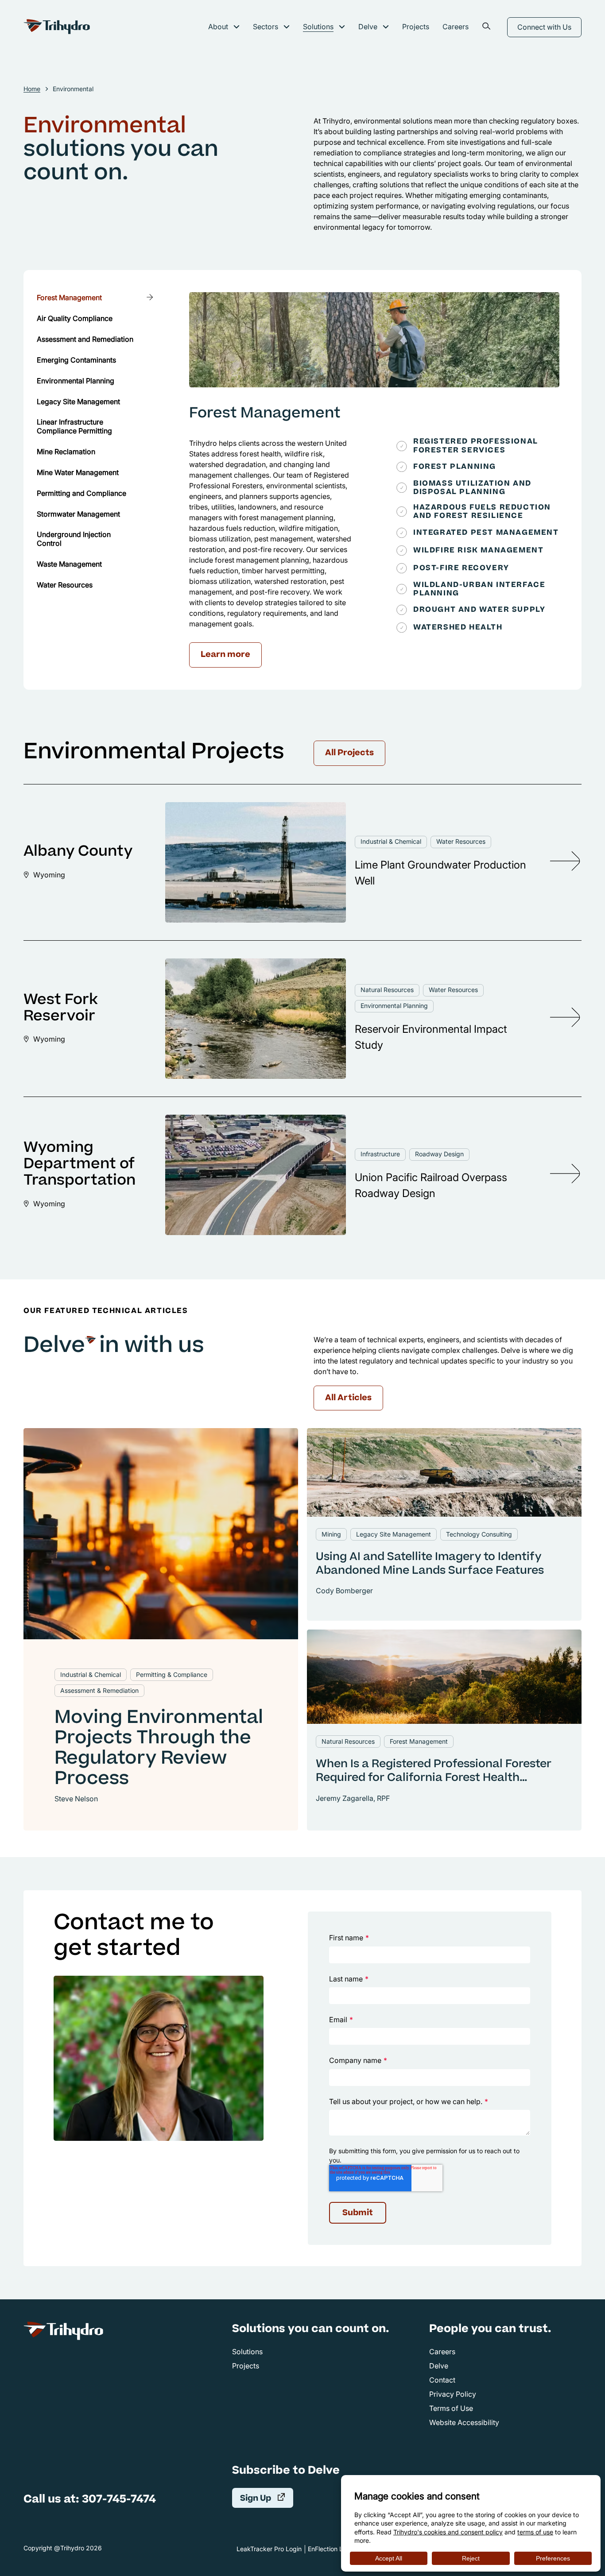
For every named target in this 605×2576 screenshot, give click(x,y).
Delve (368, 27)
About (218, 27)
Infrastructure (380, 1154)
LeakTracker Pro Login (269, 2549)
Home (32, 89)
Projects (416, 27)
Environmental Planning (394, 1006)
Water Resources (461, 841)
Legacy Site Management (394, 1534)
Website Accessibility (464, 2422)
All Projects (349, 753)
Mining (331, 1534)
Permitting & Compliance (172, 1674)
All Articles (348, 1398)
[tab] (96, 297)
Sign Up (267, 2498)
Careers (456, 27)
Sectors (266, 27)
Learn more (231, 657)
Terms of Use (451, 2408)
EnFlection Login (332, 2549)
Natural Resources (387, 990)
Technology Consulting (479, 1534)
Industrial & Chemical (391, 841)
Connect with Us (544, 27)
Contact (442, 2380)
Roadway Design (439, 1154)
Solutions (318, 27)
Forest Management (265, 414)
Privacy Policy (453, 2394)
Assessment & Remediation (99, 1690)
